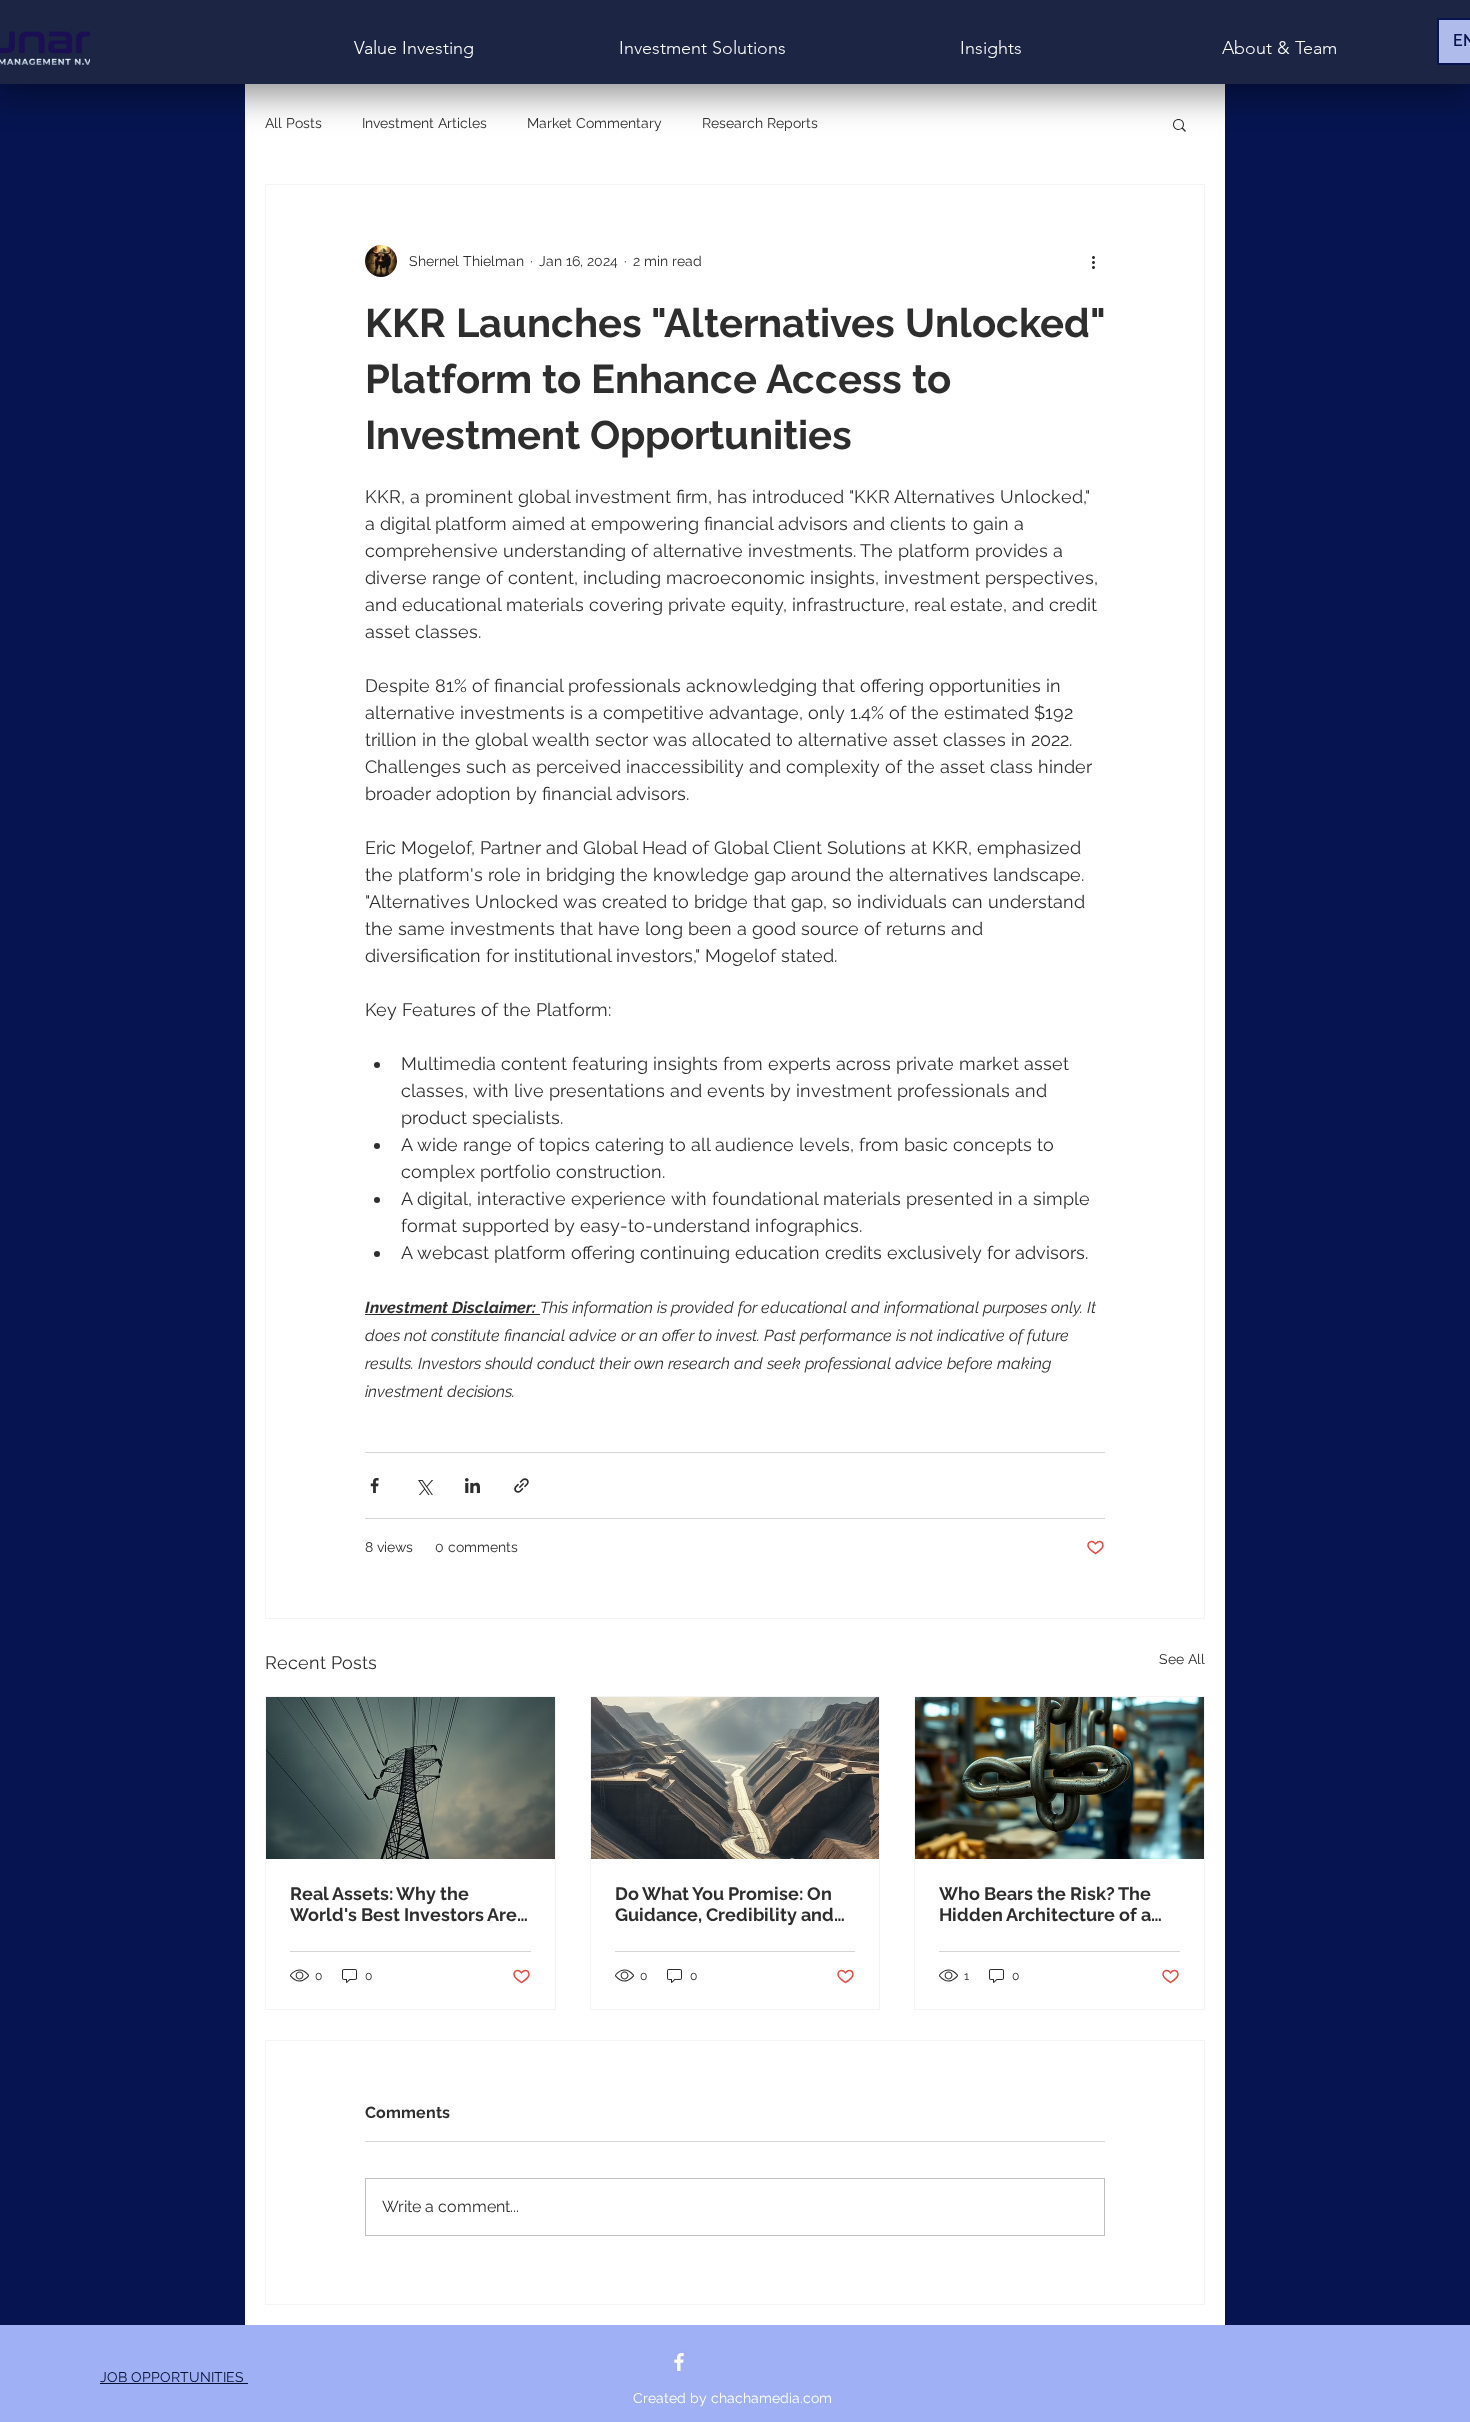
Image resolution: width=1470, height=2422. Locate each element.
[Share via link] (521, 1485)
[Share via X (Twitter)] (423, 1485)
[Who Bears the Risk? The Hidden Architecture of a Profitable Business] (1059, 1778)
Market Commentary (594, 123)
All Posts (293, 123)
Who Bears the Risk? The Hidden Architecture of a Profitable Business (1045, 1904)
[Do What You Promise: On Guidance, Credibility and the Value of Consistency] (735, 1778)
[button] (1179, 124)
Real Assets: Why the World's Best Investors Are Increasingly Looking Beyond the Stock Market (403, 1904)
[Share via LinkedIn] (472, 1485)
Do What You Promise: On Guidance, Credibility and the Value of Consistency (724, 1904)
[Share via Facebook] (374, 1485)
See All (1182, 1659)
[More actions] (1093, 261)
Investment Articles (424, 123)
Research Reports (760, 123)
